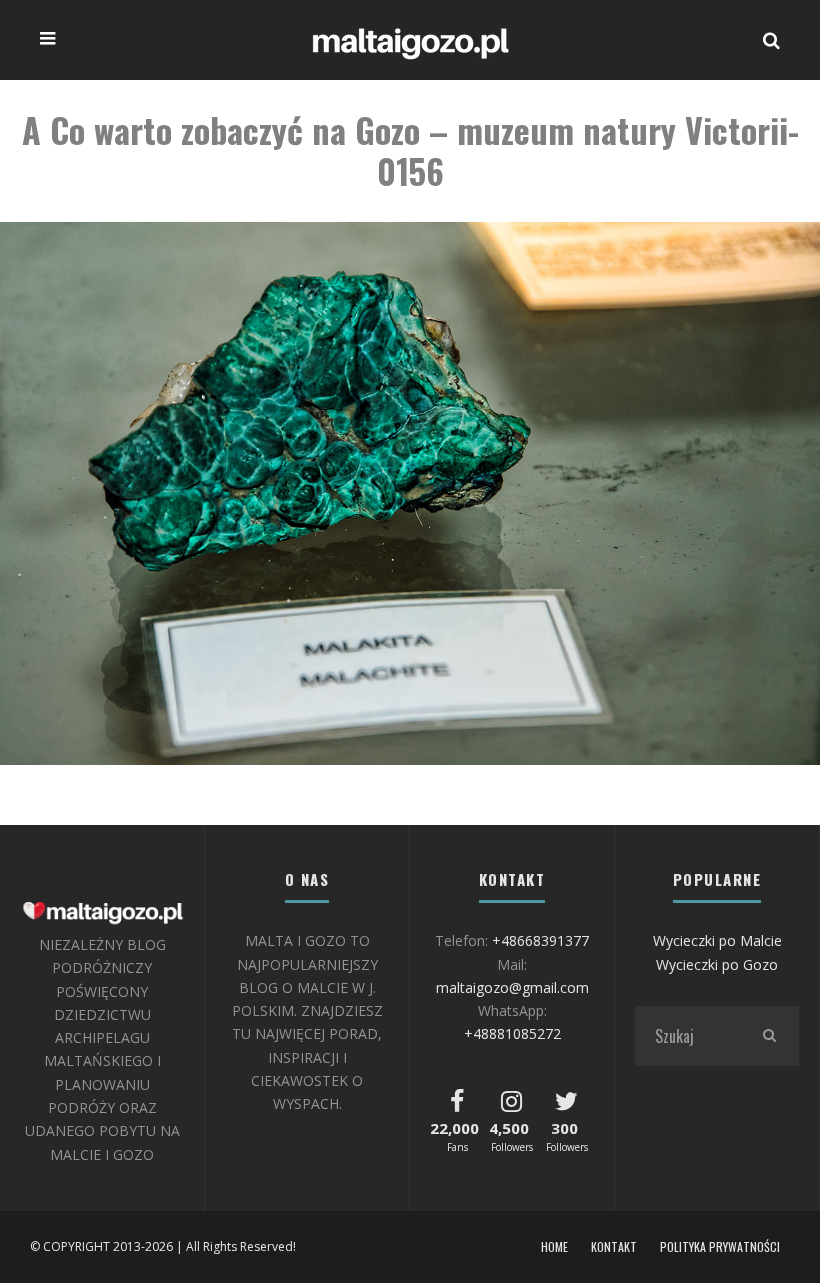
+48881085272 (512, 1033)
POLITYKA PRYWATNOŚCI (720, 1247)
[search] (769, 1036)
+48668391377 (540, 940)
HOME (554, 1247)
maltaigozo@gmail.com (512, 987)
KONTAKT (614, 1247)
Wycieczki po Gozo (717, 964)
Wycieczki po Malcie (717, 940)
